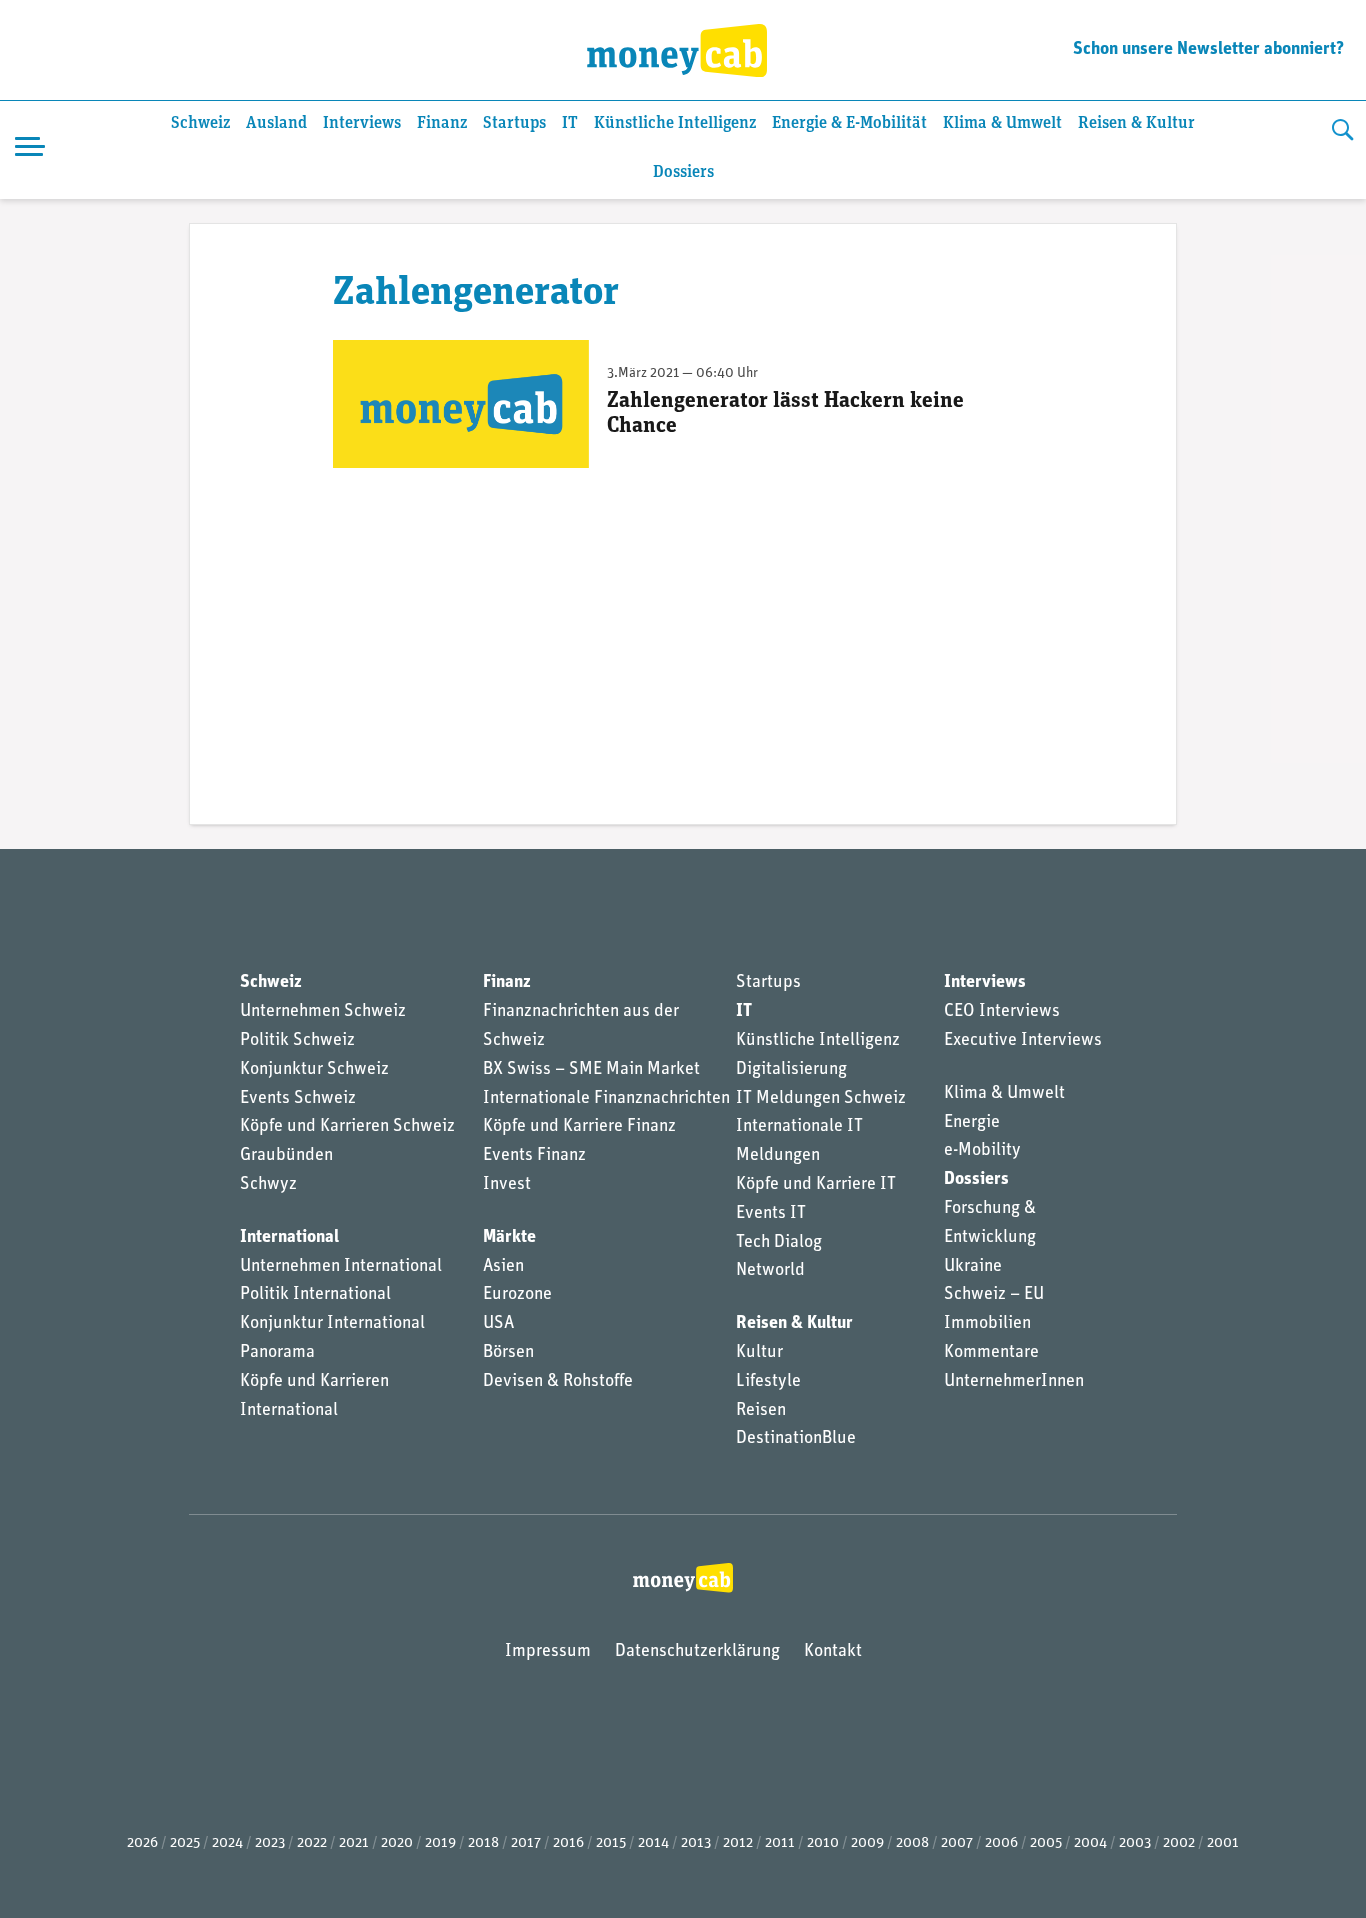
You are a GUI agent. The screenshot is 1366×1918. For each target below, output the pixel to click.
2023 (270, 1843)
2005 (1046, 1843)
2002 (1179, 1843)
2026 (142, 1843)
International (289, 1238)
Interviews (362, 123)
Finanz (442, 123)
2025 (185, 1843)
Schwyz (268, 1185)
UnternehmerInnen (1014, 1382)
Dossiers (683, 172)
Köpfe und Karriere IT (816, 1185)
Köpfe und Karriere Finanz (579, 1127)
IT (570, 123)
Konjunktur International (332, 1324)
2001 (1223, 1843)
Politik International (315, 1295)
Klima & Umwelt (1002, 123)
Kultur (759, 1353)
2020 (397, 1843)
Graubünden (286, 1156)
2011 (780, 1843)
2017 (526, 1843)
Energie (972, 1123)
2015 (611, 1843)
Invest (507, 1185)
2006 (1001, 1843)
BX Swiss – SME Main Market (591, 1070)
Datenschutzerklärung (697, 1652)
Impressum (548, 1652)
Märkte (509, 1238)
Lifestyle (768, 1382)
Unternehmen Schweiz (323, 1012)
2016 (568, 1843)
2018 (483, 1843)
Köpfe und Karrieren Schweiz (347, 1127)
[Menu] (30, 150)
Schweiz (200, 123)
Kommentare (991, 1353)
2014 (653, 1843)
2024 (227, 1843)
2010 (823, 1843)
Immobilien (987, 1324)
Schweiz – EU (994, 1295)
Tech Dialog (779, 1243)
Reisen (761, 1411)
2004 (1090, 1843)
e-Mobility (982, 1151)
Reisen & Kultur (1136, 123)
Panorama (277, 1353)
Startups (514, 123)
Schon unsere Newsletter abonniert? (1208, 50)
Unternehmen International (341, 1267)
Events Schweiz (298, 1099)
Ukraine (973, 1267)
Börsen (508, 1353)
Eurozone (517, 1295)
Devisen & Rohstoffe (558, 1382)
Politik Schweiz (297, 1041)
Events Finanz (534, 1156)
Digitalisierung (791, 1070)
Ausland (276, 123)
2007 (957, 1843)
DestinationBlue (796, 1439)
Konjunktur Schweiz (314, 1070)
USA (498, 1324)
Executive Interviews (1023, 1041)
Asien (503, 1267)
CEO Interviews (1002, 1012)
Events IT (771, 1214)
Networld (770, 1271)
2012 (738, 1843)
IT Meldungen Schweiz (821, 1099)
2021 (354, 1843)
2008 (912, 1843)
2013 (696, 1843)
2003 (1135, 1843)
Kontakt (833, 1652)
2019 (440, 1843)
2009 (867, 1843)
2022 (312, 1843)
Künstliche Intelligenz (675, 123)
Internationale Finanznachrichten (606, 1099)
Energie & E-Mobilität (849, 123)
